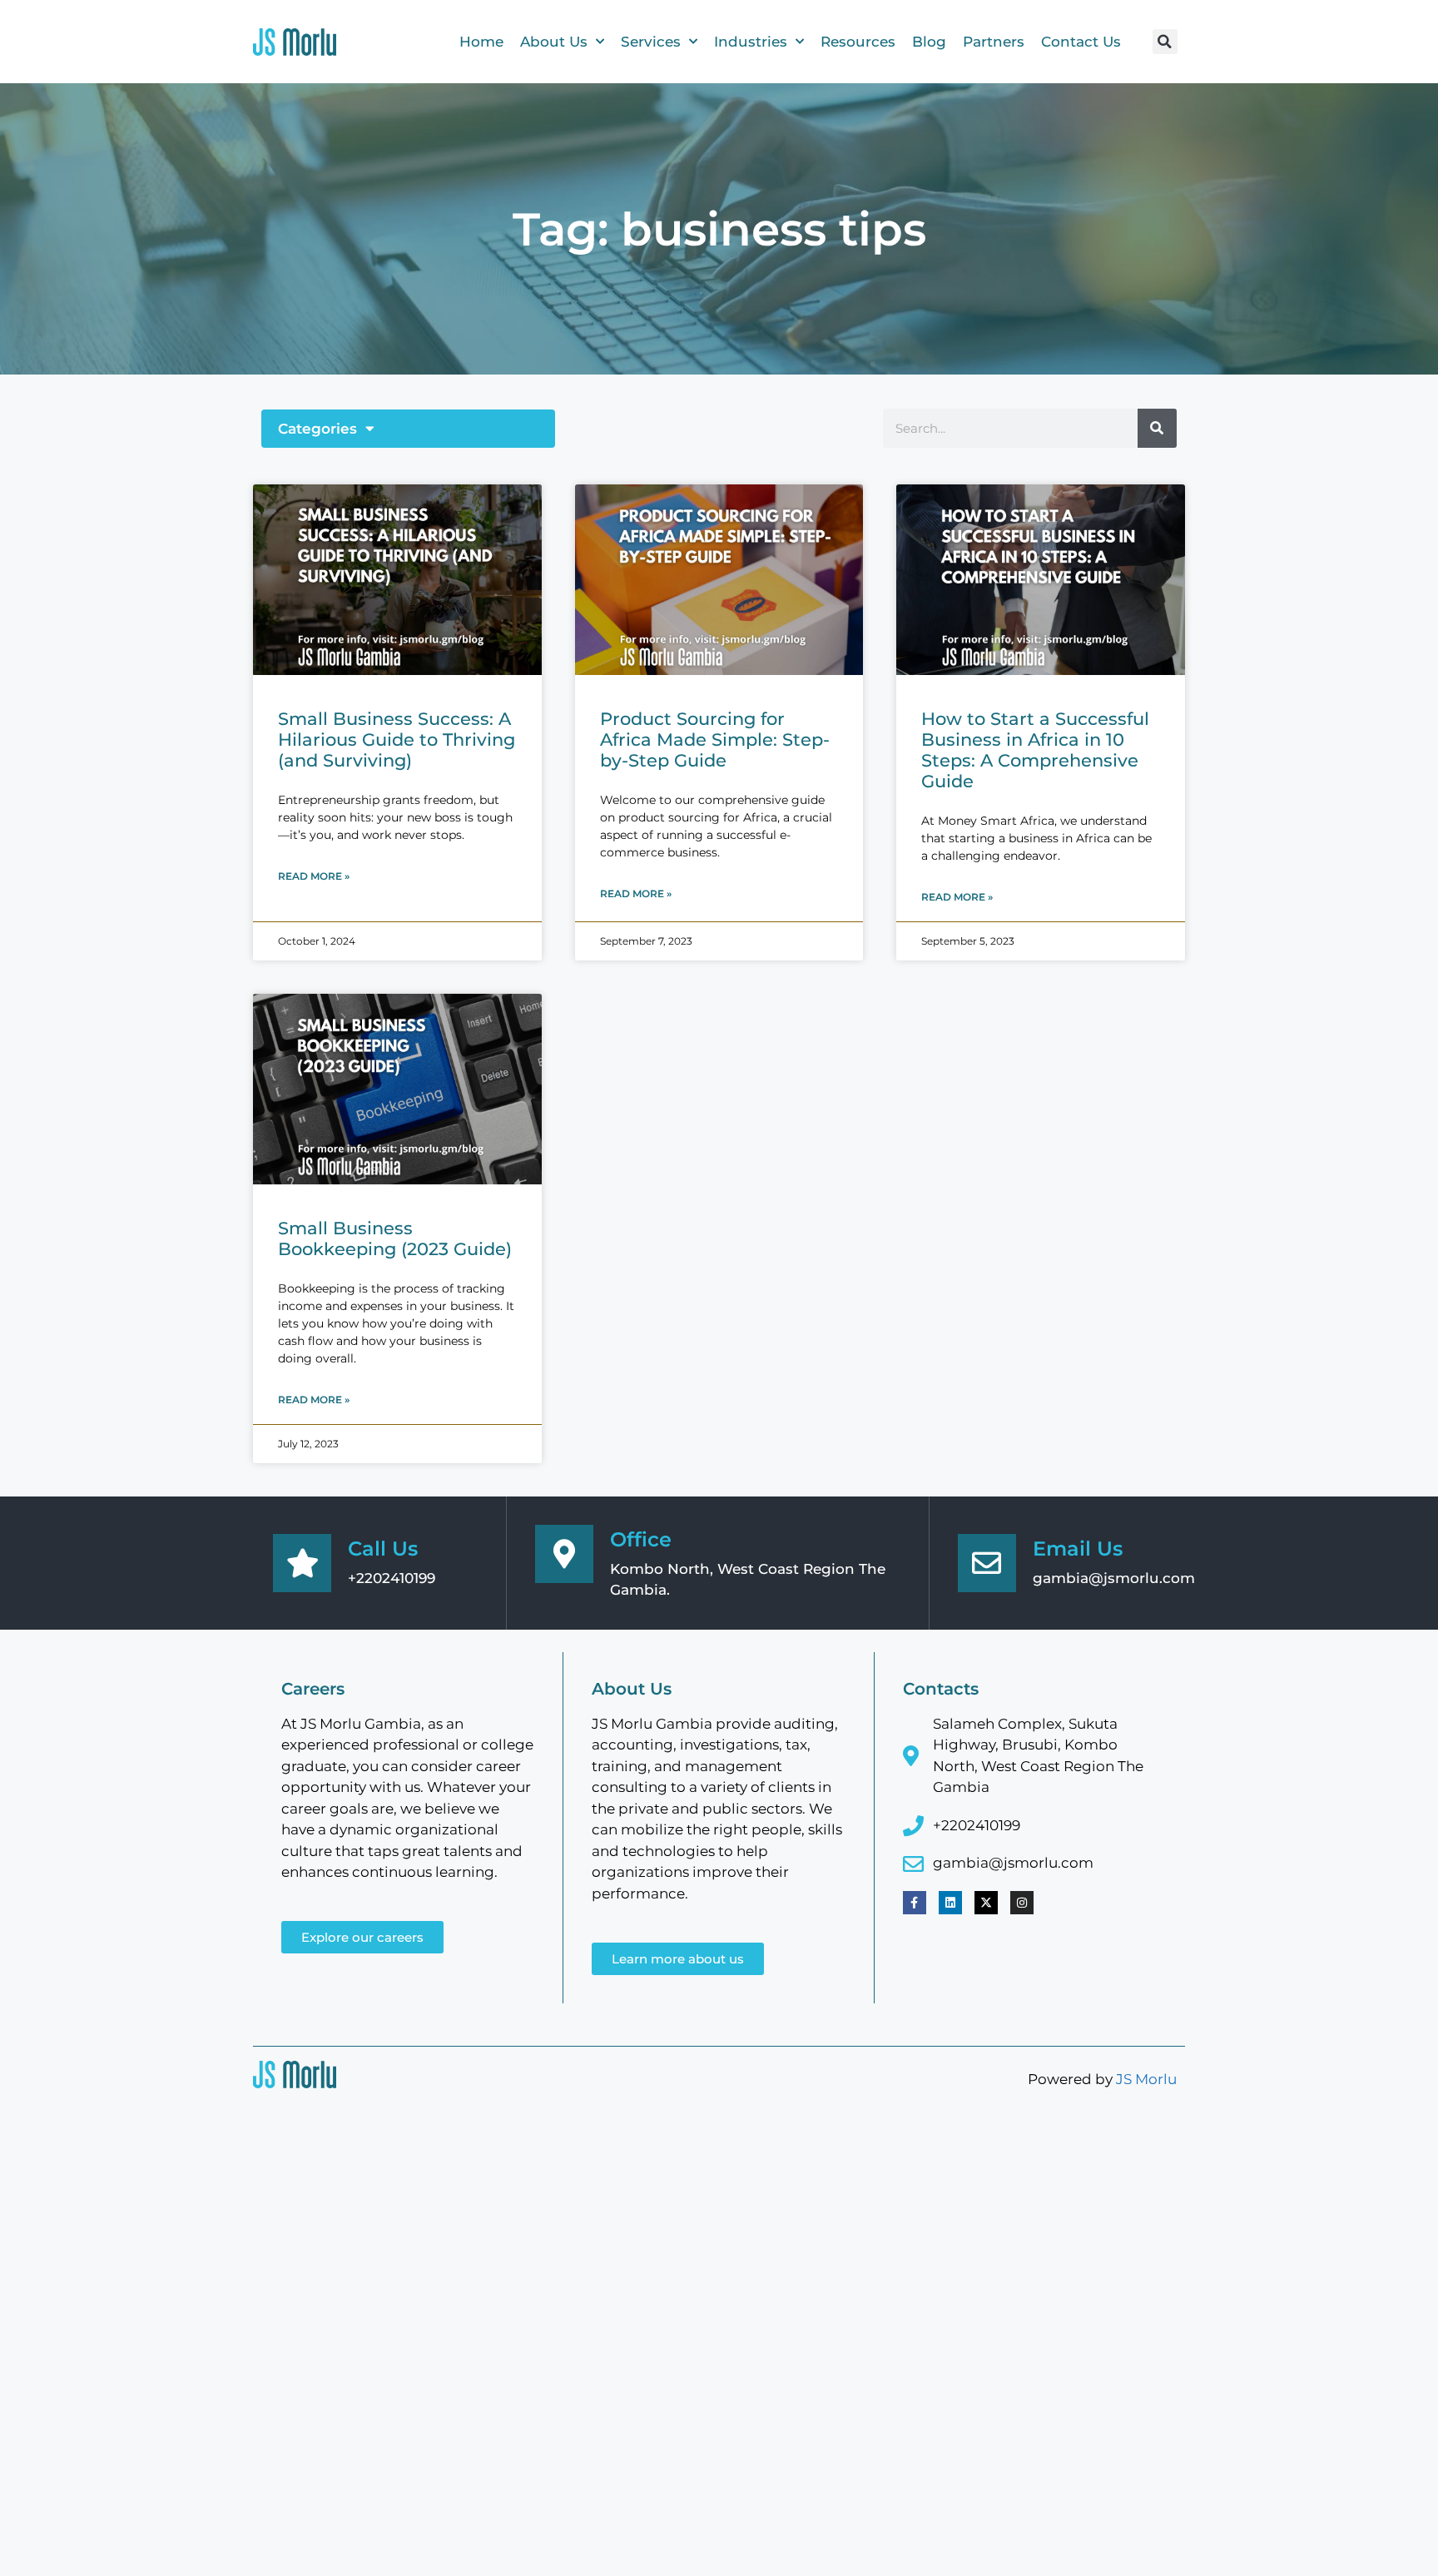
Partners (994, 42)
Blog (929, 42)
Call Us (383, 1549)
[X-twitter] (986, 1903)
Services (651, 42)
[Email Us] (987, 1563)
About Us (554, 42)
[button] (1165, 42)
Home (481, 42)
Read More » (314, 876)
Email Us (1078, 1549)
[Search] (1157, 428)
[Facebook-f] (915, 1903)
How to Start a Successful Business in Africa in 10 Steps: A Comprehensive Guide (1035, 750)
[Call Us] (302, 1563)
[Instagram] (1022, 1903)
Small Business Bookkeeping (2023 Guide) (395, 1238)
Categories (317, 429)
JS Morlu (1146, 2079)
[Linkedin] (950, 1903)
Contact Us (1081, 42)
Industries (751, 42)
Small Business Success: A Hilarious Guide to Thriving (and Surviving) (397, 740)
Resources (858, 42)
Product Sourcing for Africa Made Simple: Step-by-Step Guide (715, 740)
